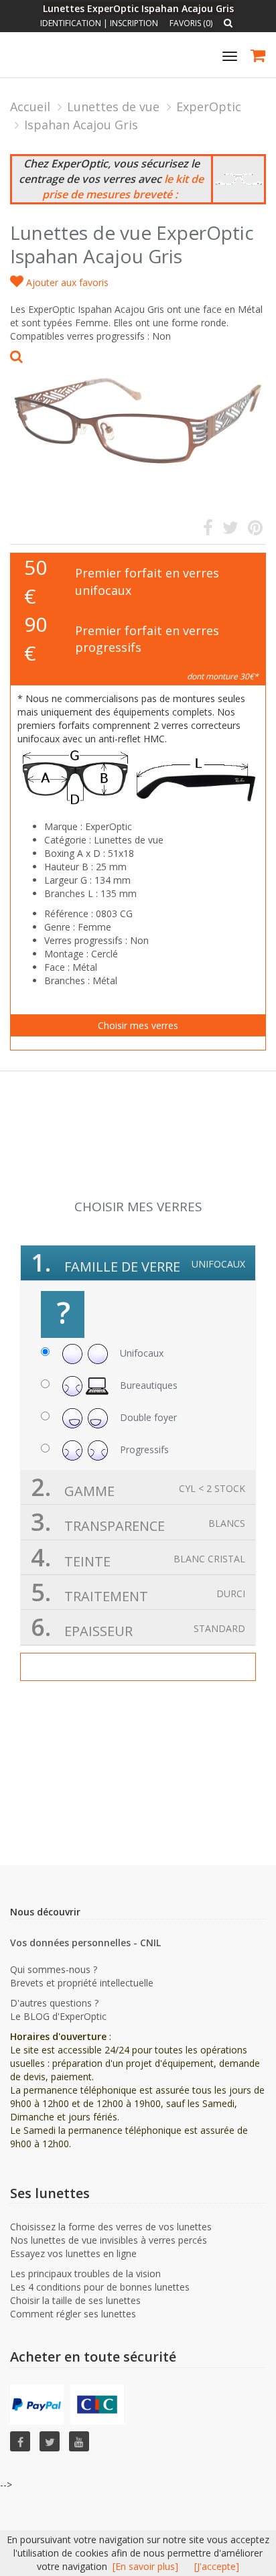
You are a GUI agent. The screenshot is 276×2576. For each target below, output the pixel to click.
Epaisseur (138, 1627)
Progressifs (143, 1449)
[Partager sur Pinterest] (255, 530)
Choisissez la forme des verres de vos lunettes (111, 2227)
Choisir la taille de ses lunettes (75, 2300)
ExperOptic (209, 107)
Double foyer (147, 1417)
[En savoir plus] (145, 2566)
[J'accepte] (217, 2566)
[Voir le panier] (259, 57)
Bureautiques (147, 1384)
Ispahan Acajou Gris (81, 125)
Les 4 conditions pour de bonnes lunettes (100, 2287)
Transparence (138, 1522)
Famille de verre (138, 1263)
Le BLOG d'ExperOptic (58, 2016)
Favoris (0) (191, 23)
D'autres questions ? (54, 2003)
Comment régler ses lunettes (73, 2314)
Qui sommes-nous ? (54, 1969)
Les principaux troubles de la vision (85, 2274)
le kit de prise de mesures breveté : (123, 187)
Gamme (138, 1487)
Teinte (138, 1557)
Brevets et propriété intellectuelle (82, 1983)
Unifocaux (140, 1352)
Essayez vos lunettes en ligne (73, 2253)
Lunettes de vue (113, 107)
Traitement (138, 1592)
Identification (71, 23)
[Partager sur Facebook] (208, 530)
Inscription (134, 23)
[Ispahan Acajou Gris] (138, 415)
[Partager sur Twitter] (230, 530)
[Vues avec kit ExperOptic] (238, 179)
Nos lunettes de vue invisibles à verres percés (109, 2240)
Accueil (30, 107)
